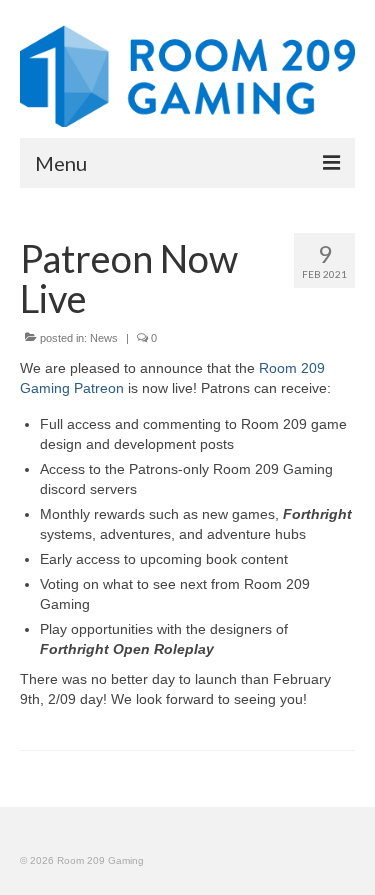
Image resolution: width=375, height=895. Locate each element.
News (104, 338)
